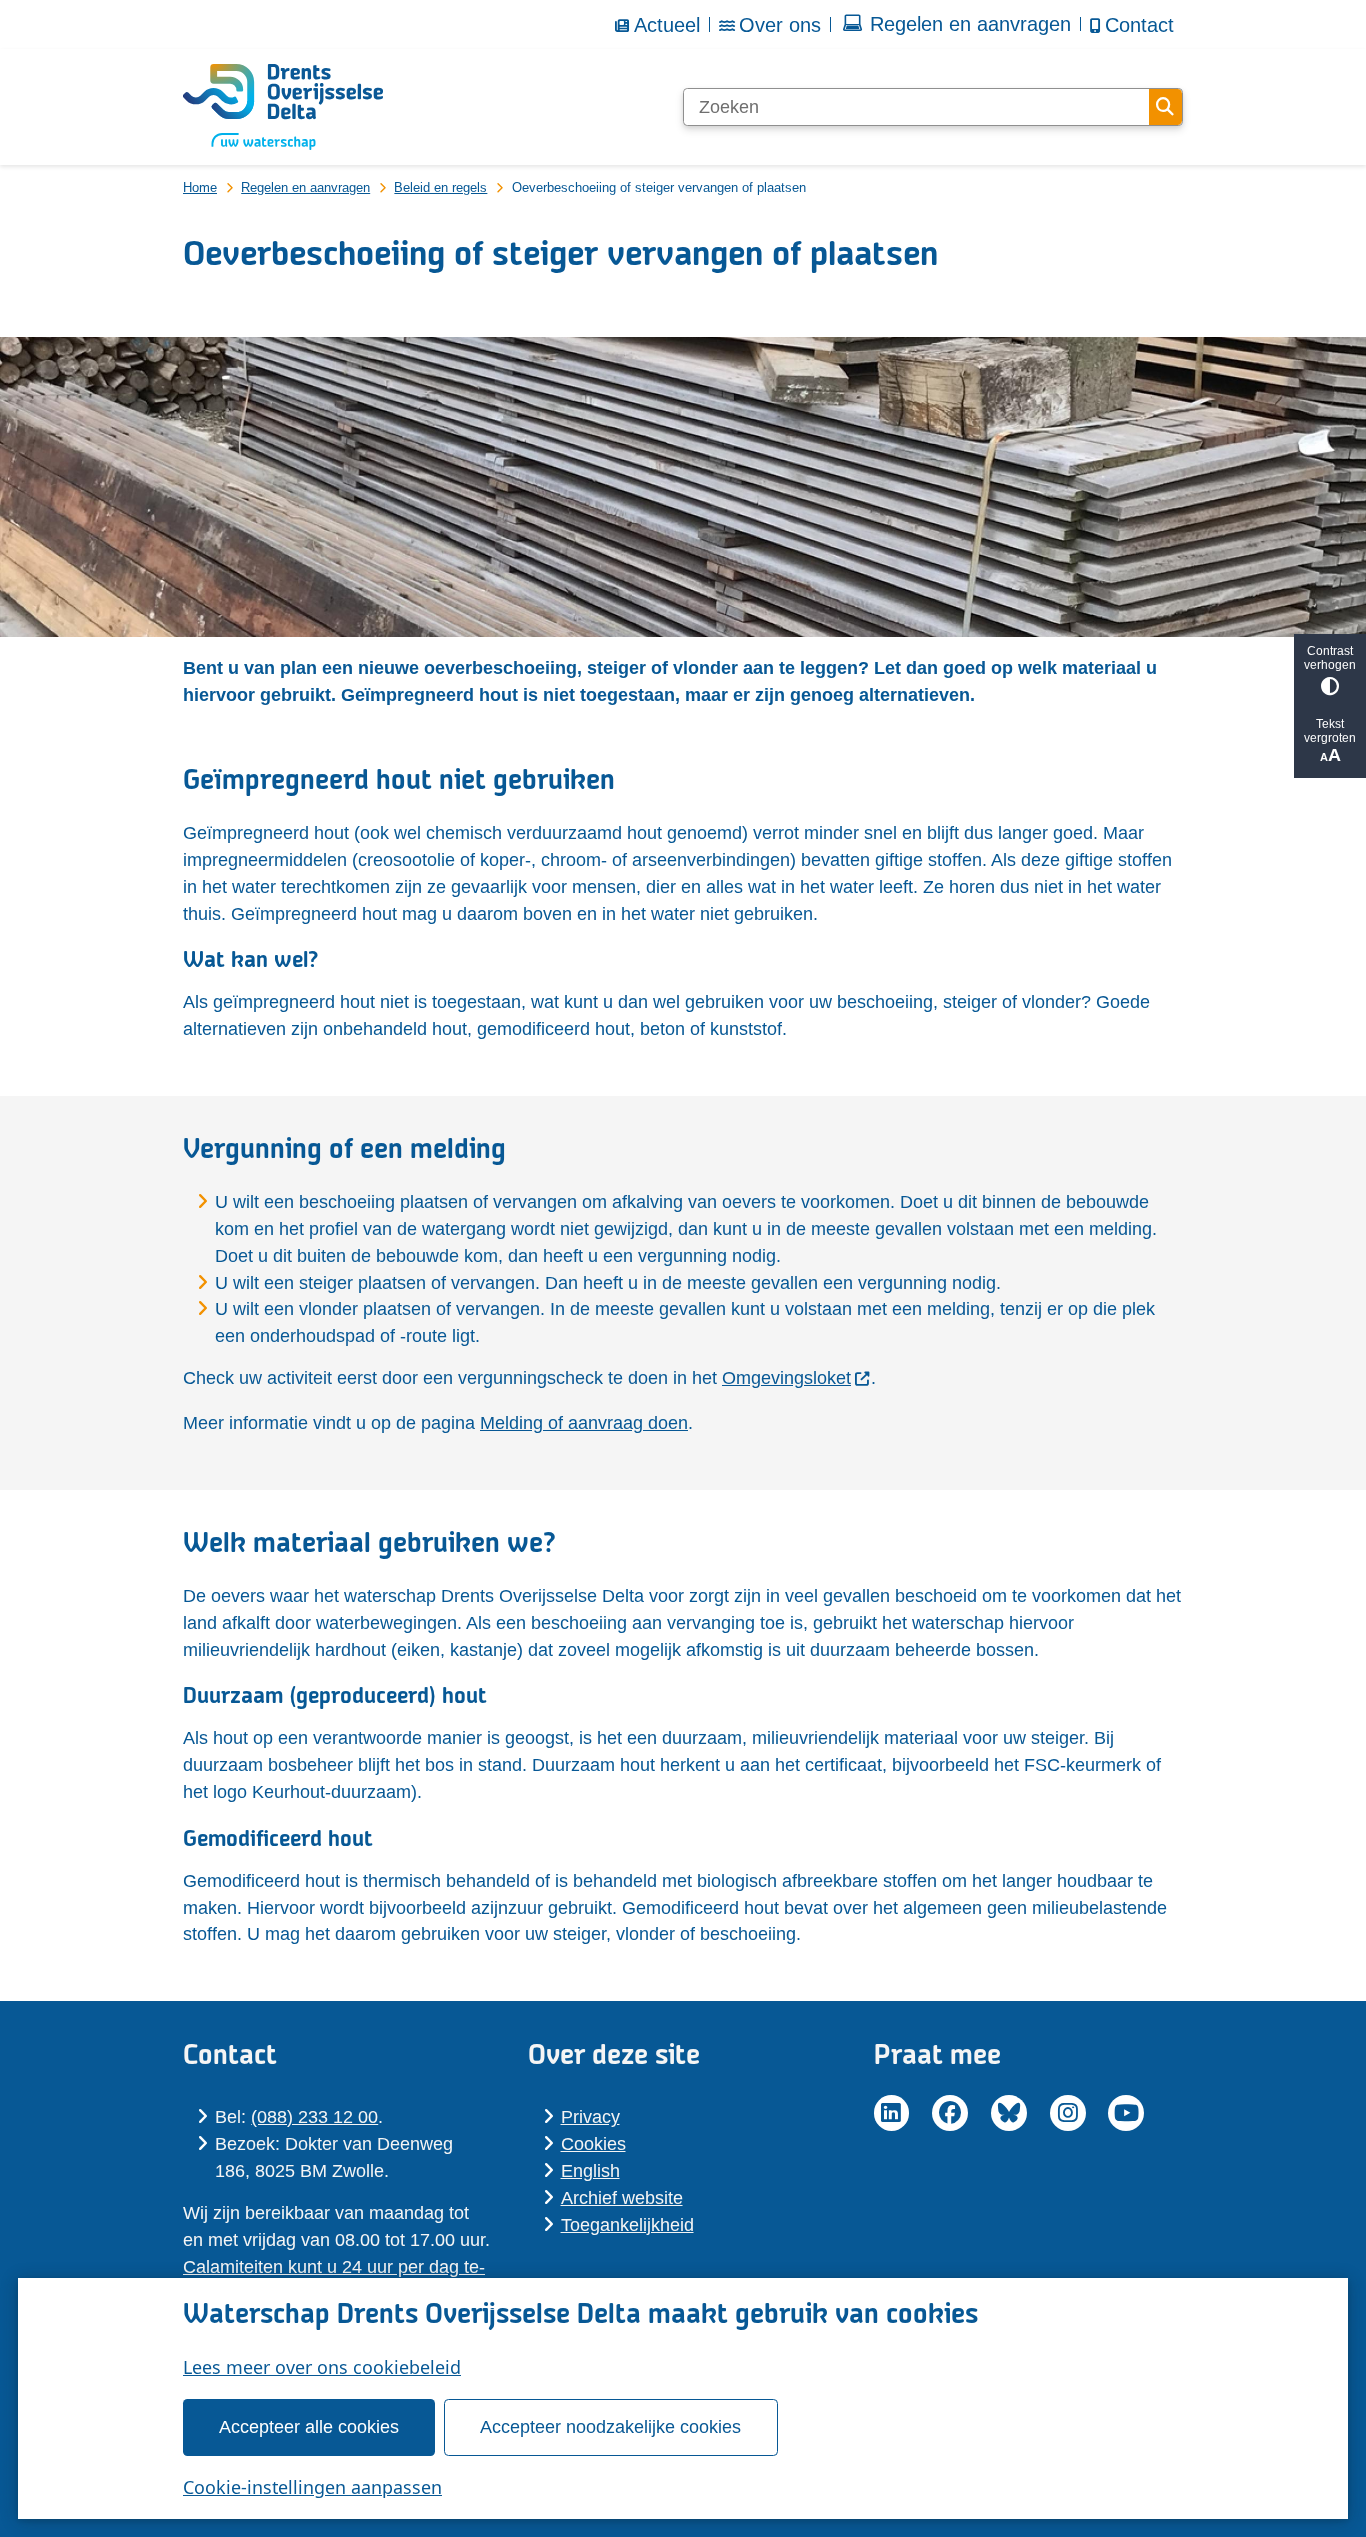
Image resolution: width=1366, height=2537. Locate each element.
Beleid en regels (440, 187)
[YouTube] (1126, 2113)
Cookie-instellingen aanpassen (312, 2487)
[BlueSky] (1009, 2113)
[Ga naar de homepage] (283, 107)
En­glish (590, 2171)
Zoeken (1165, 107)
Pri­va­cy (590, 2117)
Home (200, 187)
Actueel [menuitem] (667, 25)
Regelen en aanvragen (305, 187)
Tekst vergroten (1330, 731)
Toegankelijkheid (627, 2225)
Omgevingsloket (786, 1378)
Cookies (593, 2144)
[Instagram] (1068, 2113)
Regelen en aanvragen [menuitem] (970, 24)
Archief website (622, 2198)
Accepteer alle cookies (309, 2427)
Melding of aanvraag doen (584, 1423)
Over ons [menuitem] (780, 25)
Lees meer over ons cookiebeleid (322, 2367)
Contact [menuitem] (1139, 25)
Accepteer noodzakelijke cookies (610, 2427)
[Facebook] (950, 2113)
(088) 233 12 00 (314, 2117)
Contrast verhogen (1330, 658)
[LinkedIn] (892, 2113)
